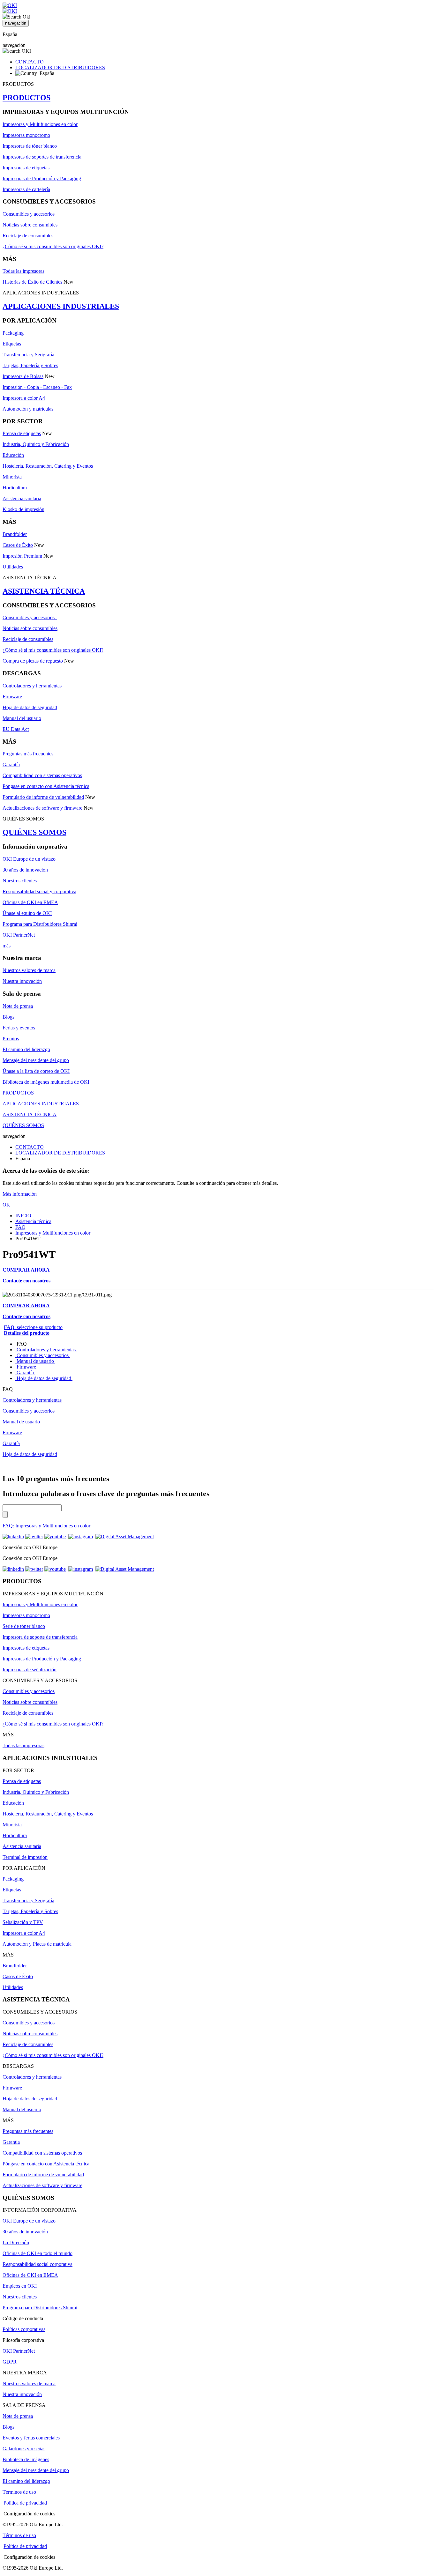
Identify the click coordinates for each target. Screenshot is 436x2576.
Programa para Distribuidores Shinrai (40, 924)
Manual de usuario (35, 1361)
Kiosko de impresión (23, 509)
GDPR (10, 2362)
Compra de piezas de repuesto (33, 661)
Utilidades (13, 567)
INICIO (23, 1216)
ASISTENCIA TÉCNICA (44, 591)
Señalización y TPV (23, 1922)
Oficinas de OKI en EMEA (30, 902)
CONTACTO (30, 62)
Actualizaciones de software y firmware (42, 808)
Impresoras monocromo (26, 135)
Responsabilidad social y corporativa (39, 891)
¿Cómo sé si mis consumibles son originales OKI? (53, 246)
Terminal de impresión (25, 1857)
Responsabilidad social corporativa (38, 2264)
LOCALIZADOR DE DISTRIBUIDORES (60, 67)
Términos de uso (19, 2492)
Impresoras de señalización (30, 1670)
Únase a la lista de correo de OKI (36, 1071)
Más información (20, 1194)
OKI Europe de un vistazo (29, 859)
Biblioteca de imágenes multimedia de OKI (46, 1082)
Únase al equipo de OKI (27, 913)
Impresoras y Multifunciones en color (40, 124)
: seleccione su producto (33, 1327)
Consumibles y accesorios (29, 214)
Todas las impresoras (23, 271)
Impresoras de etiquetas (26, 168)
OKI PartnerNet (19, 935)
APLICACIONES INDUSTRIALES (61, 306)
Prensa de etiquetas (22, 433)
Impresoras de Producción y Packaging (42, 178)
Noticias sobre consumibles (30, 225)
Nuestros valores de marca (29, 970)
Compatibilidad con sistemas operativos (42, 775)
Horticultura (15, 488)
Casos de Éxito (18, 545)
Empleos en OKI (20, 2286)
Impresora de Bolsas (23, 376)
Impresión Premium (22, 556)
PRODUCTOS (26, 98)
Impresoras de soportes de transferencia (42, 157)
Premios (11, 1039)
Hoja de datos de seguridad (30, 707)
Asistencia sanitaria (22, 498)
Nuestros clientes (20, 881)
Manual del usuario (22, 718)
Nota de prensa (18, 1006)
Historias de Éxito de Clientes (32, 282)
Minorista (12, 477)
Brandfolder (15, 534)
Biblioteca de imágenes (26, 2459)
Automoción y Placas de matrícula (37, 1944)
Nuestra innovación (22, 981)
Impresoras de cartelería (26, 189)
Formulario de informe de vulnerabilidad (43, 797)
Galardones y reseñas (24, 2449)
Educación (13, 455)
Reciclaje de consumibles (28, 236)
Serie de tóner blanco (24, 1626)
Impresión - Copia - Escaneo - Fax (37, 387)
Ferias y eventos (19, 1028)
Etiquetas (12, 344)
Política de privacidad (25, 2503)
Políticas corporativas (24, 2329)
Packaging (13, 333)
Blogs (8, 1017)
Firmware (12, 697)
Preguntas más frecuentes (28, 754)
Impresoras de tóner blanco (30, 146)
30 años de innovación (25, 870)
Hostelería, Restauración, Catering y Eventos (48, 466)
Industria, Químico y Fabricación (36, 444)
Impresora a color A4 (24, 398)
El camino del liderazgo (26, 1049)
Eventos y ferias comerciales (31, 2438)
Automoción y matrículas (28, 409)
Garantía (11, 765)
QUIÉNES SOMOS (34, 832)
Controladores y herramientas (32, 686)
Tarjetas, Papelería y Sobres (30, 365)
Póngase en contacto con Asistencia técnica (46, 786)
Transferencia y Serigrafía (28, 355)
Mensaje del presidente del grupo (36, 1060)
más (7, 946)
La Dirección (16, 2242)
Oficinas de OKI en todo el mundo (38, 2253)
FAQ (20, 1227)
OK (6, 1205)
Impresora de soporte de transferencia (40, 1637)
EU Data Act (16, 729)
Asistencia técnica (33, 1221)
